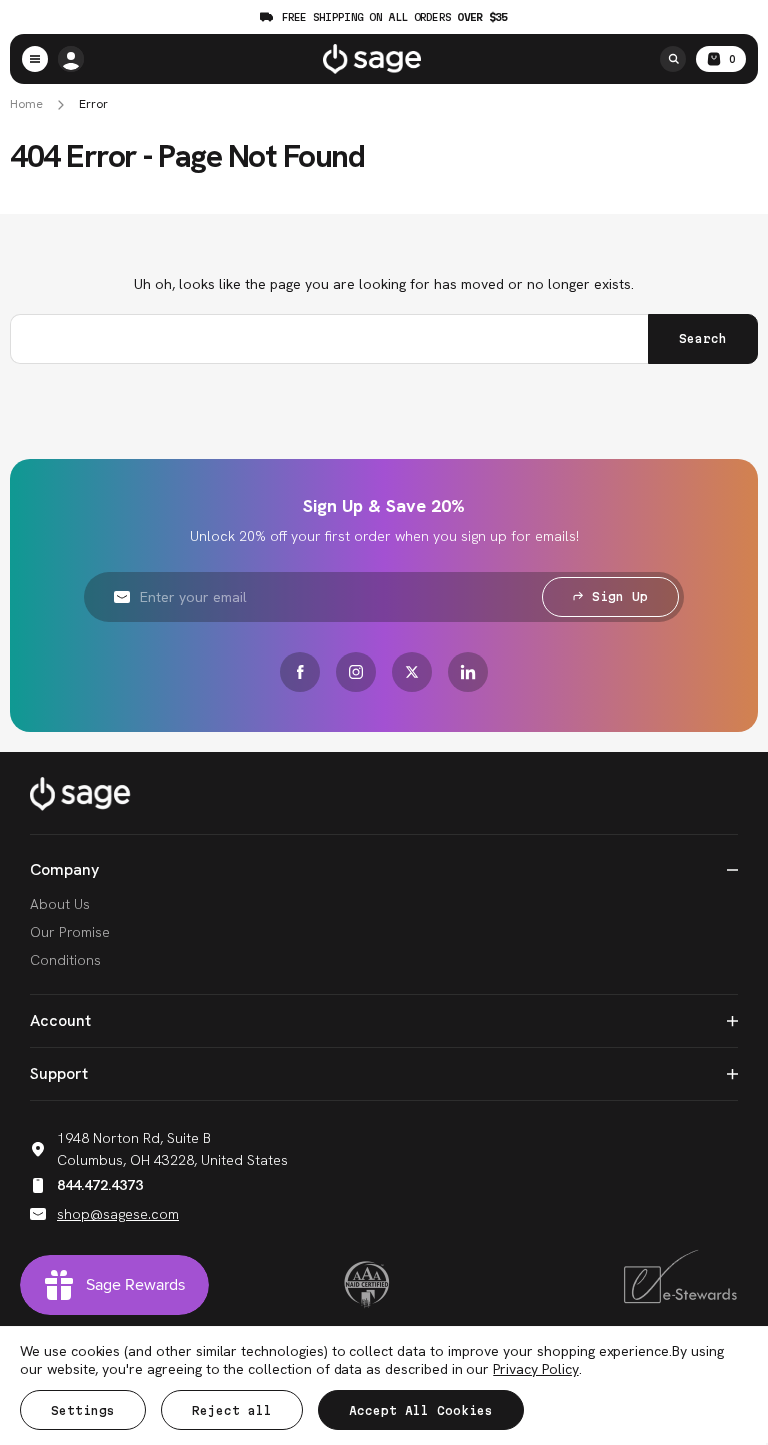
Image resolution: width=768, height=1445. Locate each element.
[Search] (673, 59)
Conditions (65, 960)
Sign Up (620, 596)
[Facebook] (300, 672)
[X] (412, 672)
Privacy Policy (535, 1369)
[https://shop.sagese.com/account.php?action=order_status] (71, 59)
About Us (60, 904)
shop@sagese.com (118, 1214)
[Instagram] (356, 672)
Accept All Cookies (421, 1410)
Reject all (232, 1410)
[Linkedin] (468, 672)
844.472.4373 (100, 1185)
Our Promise (70, 932)
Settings (83, 1410)
